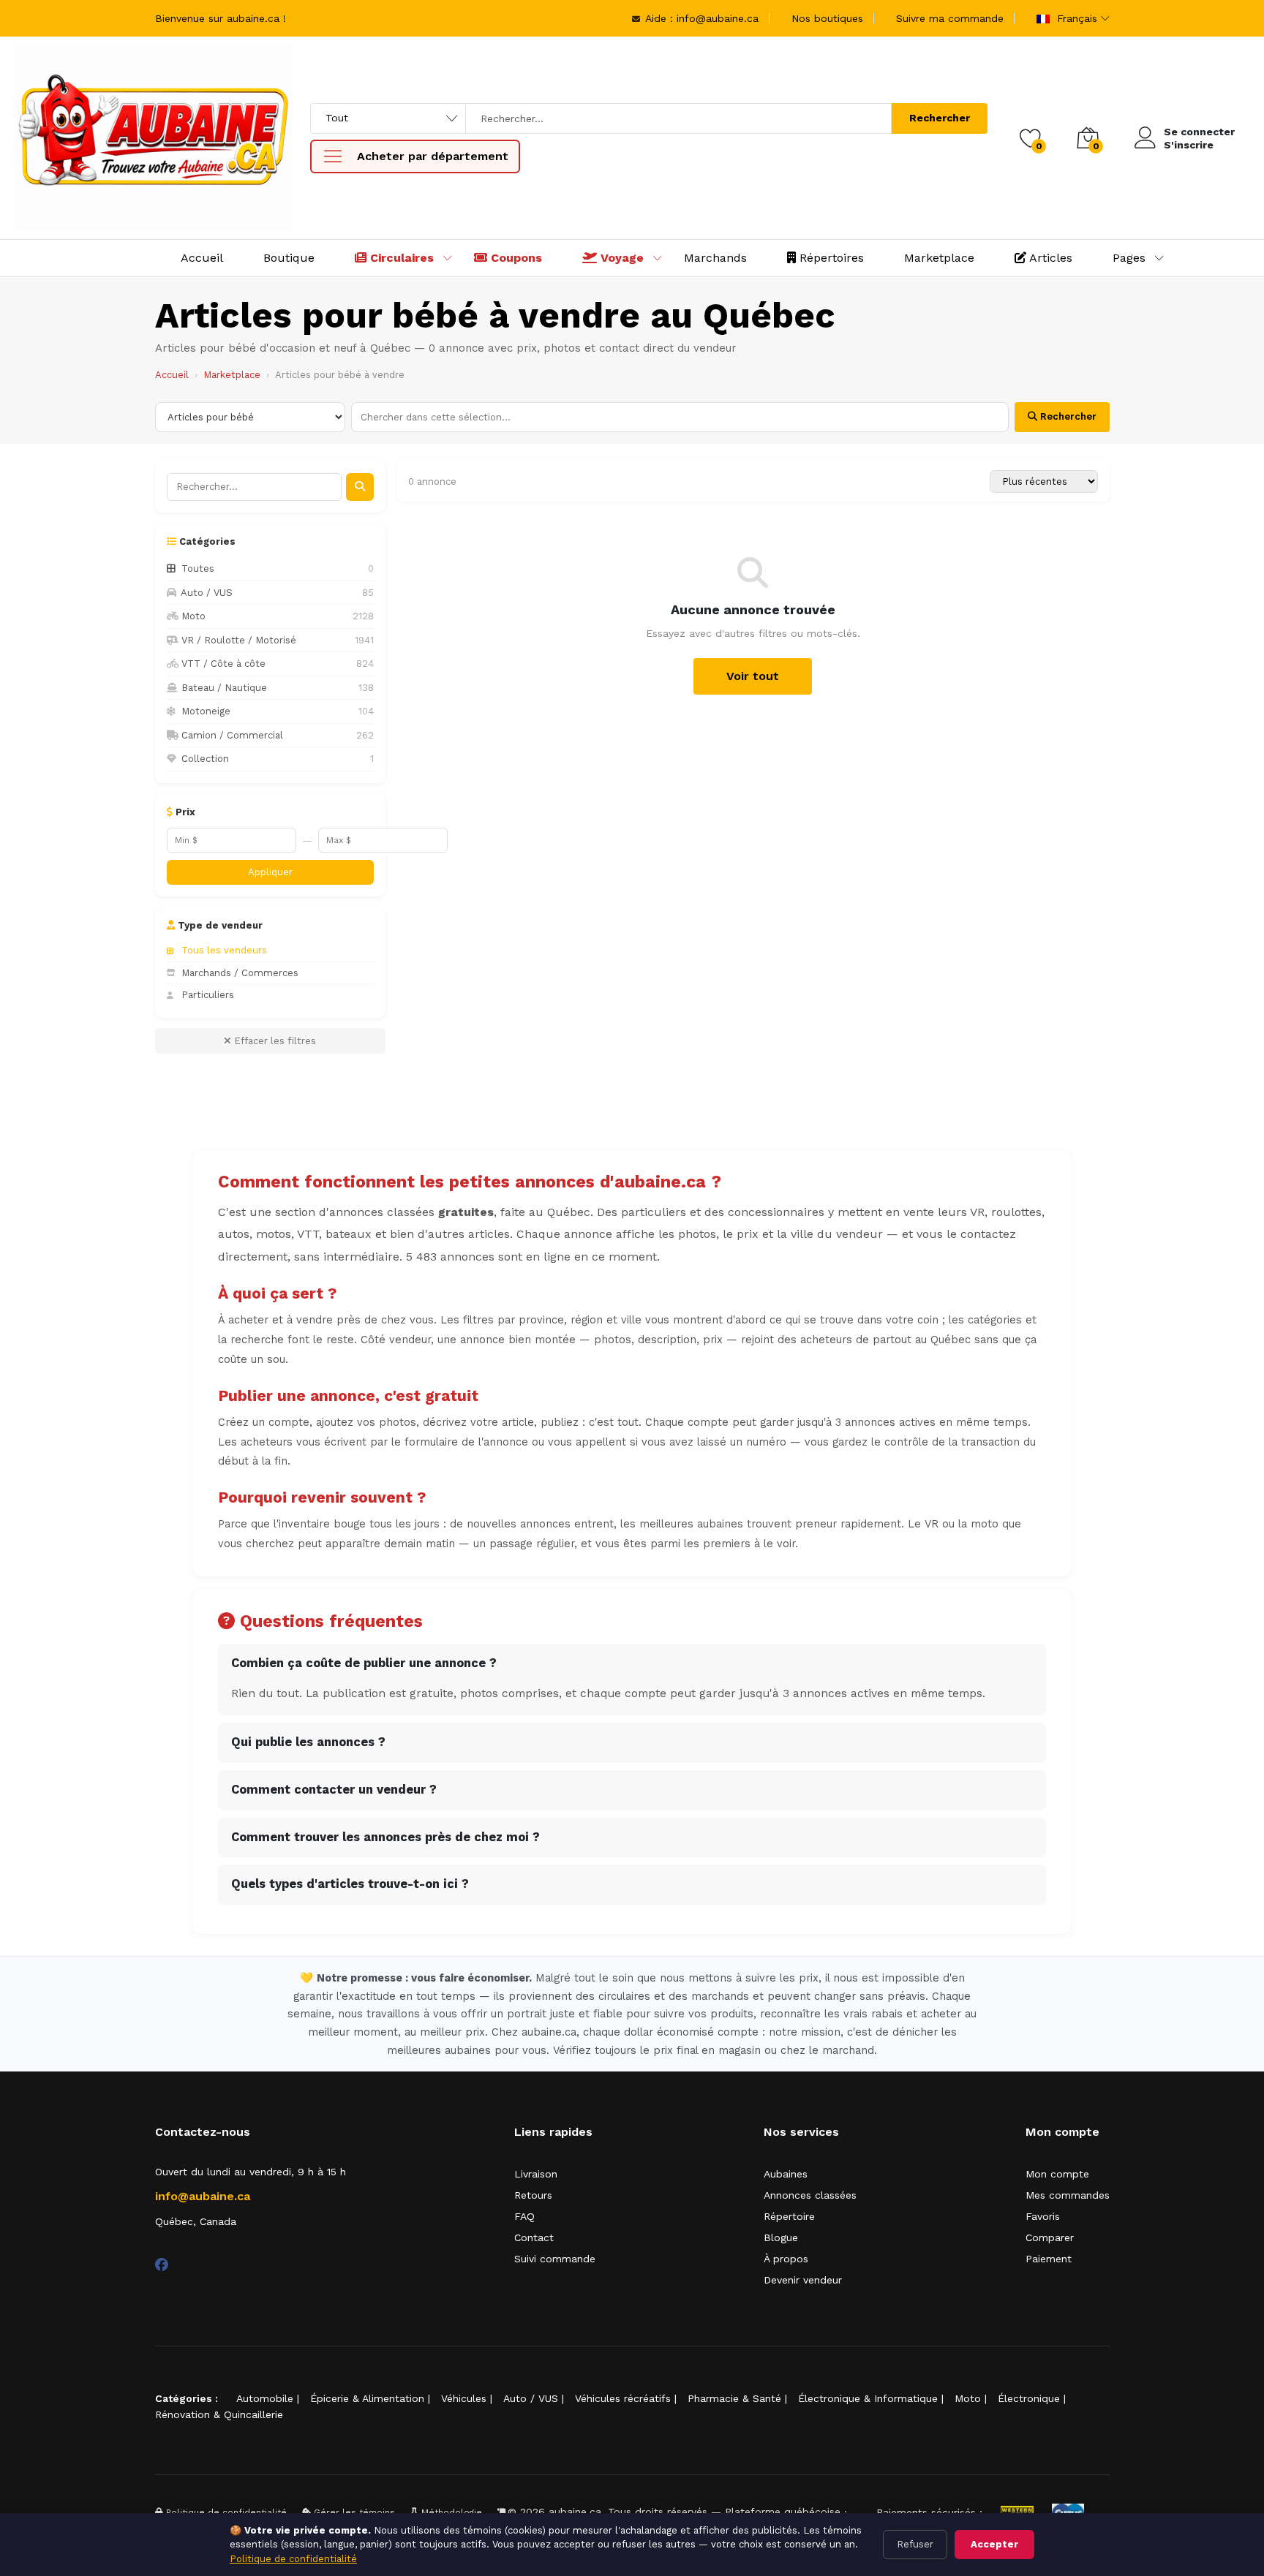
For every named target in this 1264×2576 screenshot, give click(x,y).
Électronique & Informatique (868, 2398)
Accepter (994, 2544)
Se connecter (1199, 132)
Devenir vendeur (803, 2280)
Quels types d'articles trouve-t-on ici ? (350, 1884)
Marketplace (939, 258)
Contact (534, 2237)
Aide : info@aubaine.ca (700, 18)
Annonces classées (810, 2195)
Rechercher (940, 118)
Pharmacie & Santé (734, 2398)
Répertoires (830, 258)
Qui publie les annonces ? (308, 1742)
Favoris (1043, 2216)
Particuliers (208, 995)
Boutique (289, 258)
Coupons (515, 258)
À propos (786, 2259)
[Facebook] (162, 2265)
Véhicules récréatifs (623, 2398)
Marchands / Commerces (240, 973)
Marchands (715, 258)
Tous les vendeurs (224, 950)
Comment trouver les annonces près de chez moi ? (385, 1837)
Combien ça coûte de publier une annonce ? (364, 1663)
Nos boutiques (827, 18)
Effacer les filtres (274, 1041)
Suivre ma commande (950, 18)
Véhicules (464, 2398)
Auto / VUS (531, 2398)
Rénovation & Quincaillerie (219, 2414)
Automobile (265, 2398)
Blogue (781, 2237)
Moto (968, 2398)
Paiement (1049, 2259)
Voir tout (753, 676)
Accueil (202, 258)
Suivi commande (555, 2259)
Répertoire (789, 2216)
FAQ (524, 2216)
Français (1075, 18)
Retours (533, 2195)
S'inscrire (1189, 145)
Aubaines (786, 2174)
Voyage (620, 258)
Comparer (1050, 2237)
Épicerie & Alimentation (367, 2398)
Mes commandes (1068, 2195)
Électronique (1029, 2398)
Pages (1129, 258)
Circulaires (400, 258)
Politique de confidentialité (293, 2559)
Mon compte (1057, 2174)
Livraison (536, 2174)
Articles (1049, 258)
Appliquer (270, 872)
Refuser (915, 2544)
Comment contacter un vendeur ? (334, 1790)
